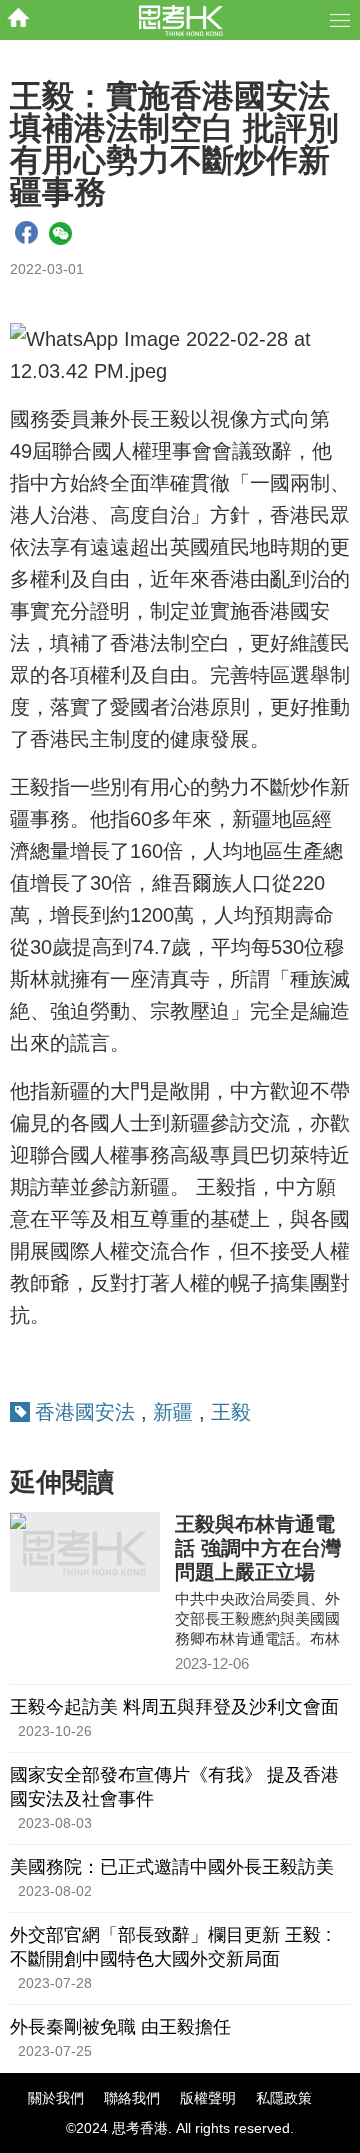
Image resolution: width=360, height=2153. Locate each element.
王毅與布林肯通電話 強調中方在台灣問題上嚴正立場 (258, 1548)
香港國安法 (85, 1412)
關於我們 (56, 2098)
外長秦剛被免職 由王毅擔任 (120, 2027)
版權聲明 (208, 2098)
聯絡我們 (132, 2098)
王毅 (231, 1412)
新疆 (173, 1412)
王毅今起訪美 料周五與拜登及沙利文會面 (174, 1707)
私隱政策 (284, 2098)
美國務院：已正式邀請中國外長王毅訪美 (172, 1867)
